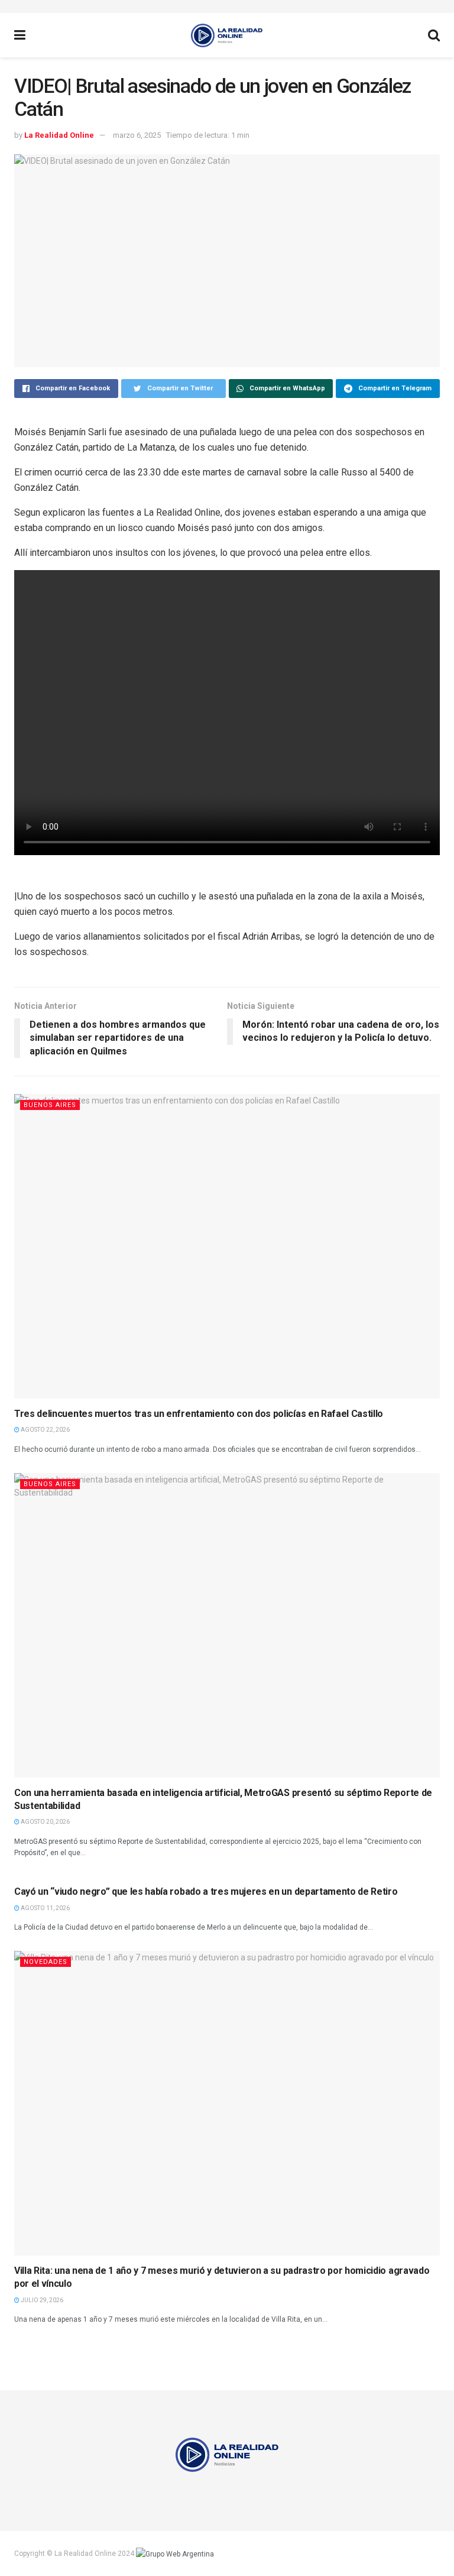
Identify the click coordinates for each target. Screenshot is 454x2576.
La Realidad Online (59, 135)
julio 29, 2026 (41, 2300)
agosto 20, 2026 (45, 1822)
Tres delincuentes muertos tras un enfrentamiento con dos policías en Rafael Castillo (199, 1414)
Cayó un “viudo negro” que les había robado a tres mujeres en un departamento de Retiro (206, 1891)
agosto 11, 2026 (45, 1908)
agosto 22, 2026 (45, 1430)
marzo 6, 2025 (137, 135)
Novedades (46, 1962)
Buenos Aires (50, 1105)
